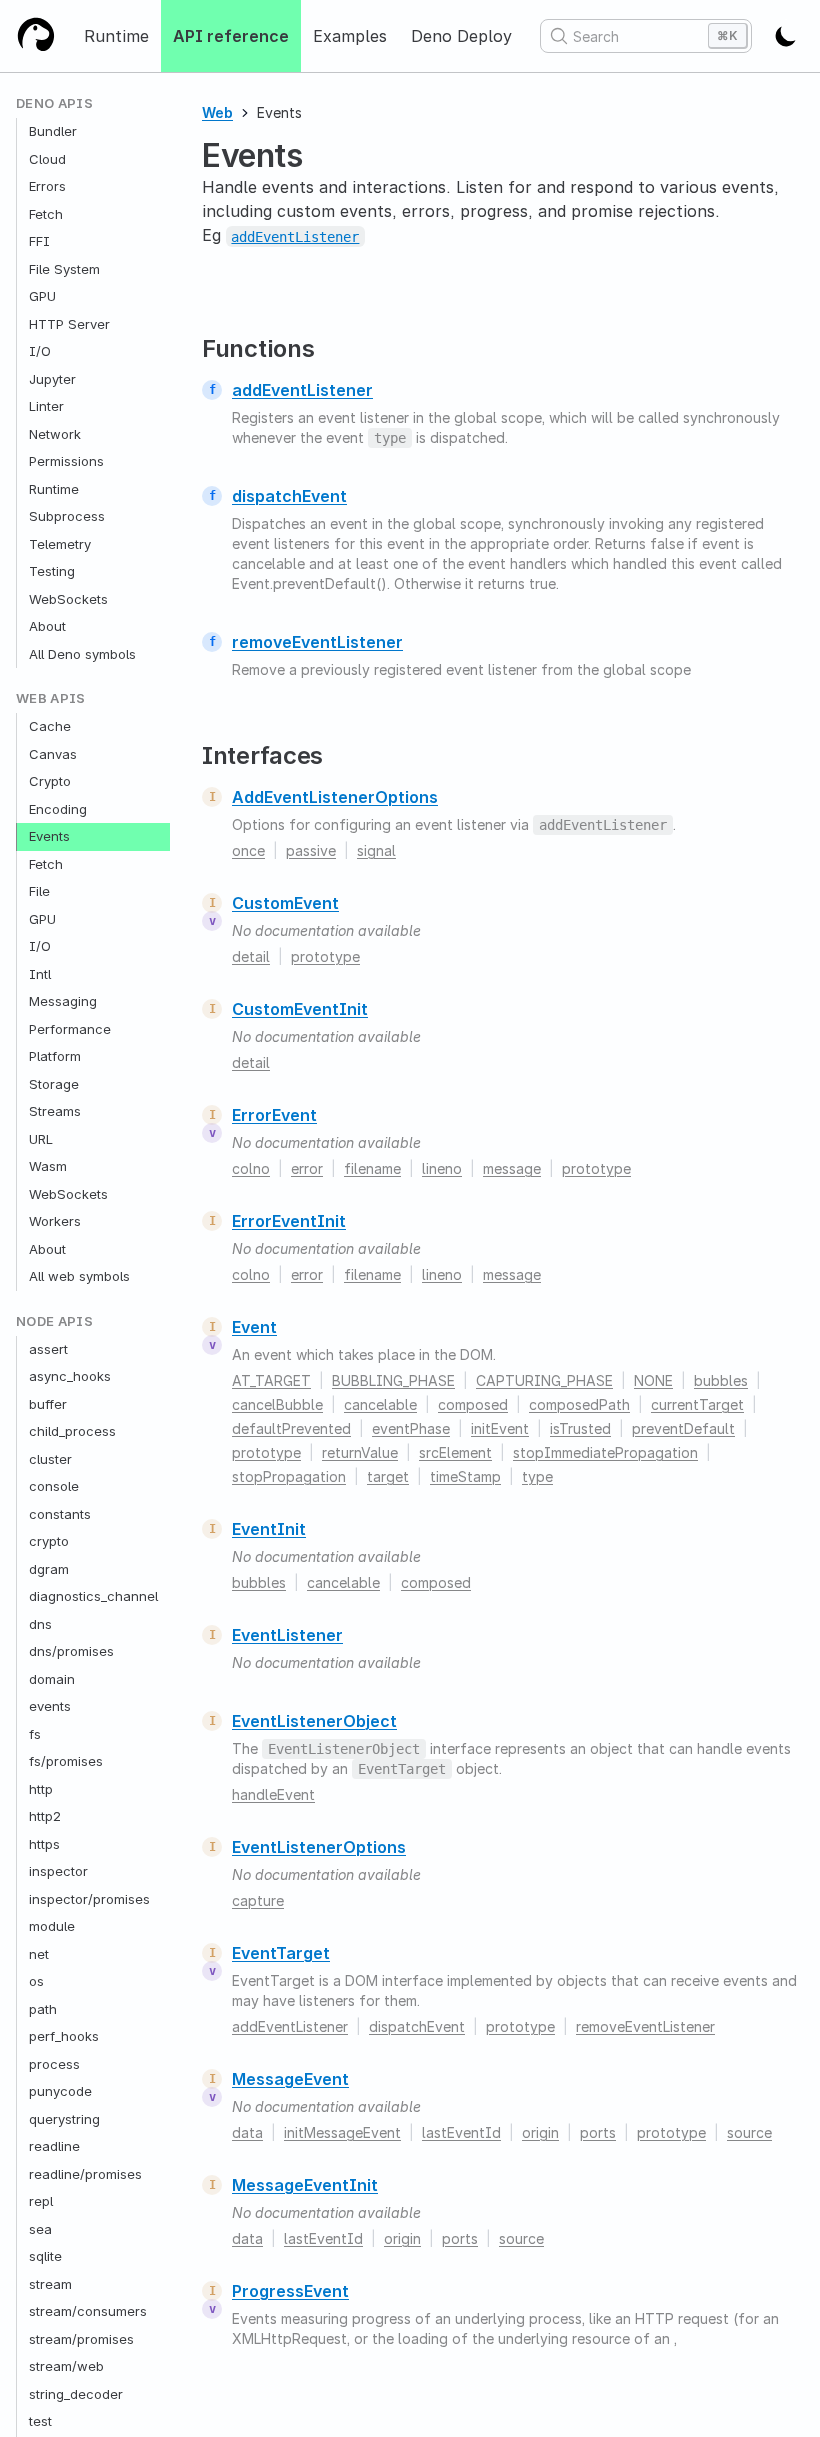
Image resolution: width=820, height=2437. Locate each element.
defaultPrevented (291, 1428)
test (40, 2421)
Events (49, 836)
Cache (50, 726)
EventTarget (281, 1953)
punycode (60, 2091)
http (41, 1789)
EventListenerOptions (319, 1847)
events (50, 1706)
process (54, 2064)
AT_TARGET (271, 1380)
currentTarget (697, 1404)
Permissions (66, 461)
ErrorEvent (274, 1115)
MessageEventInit (305, 2185)
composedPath (579, 1404)
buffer (48, 1404)
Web (217, 112)
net (39, 1954)
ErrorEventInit (289, 1221)
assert (48, 1349)
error (307, 1168)
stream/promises (81, 2339)
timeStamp (465, 1476)
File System (64, 269)
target (388, 1476)
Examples (350, 36)
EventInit (269, 1529)
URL (41, 1139)
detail (251, 956)
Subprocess (67, 516)
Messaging (63, 1001)
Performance (70, 1029)
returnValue (360, 1452)
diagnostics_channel (93, 1596)
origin (540, 2132)
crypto (49, 1541)
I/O (40, 351)
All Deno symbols (82, 654)
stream (50, 2284)
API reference (231, 36)
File (39, 891)
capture (258, 1900)
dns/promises (71, 1651)
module (52, 1926)
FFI (39, 241)
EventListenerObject (314, 1721)
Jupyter (52, 379)
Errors (47, 186)
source (749, 2132)
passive (311, 850)
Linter (46, 406)
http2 (45, 1816)
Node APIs (54, 1321)
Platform (55, 1056)
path (43, 2009)
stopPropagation (289, 1476)
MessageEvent (290, 2079)
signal (376, 850)
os (36, 1981)
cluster (50, 1459)
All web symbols (79, 1276)
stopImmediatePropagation (605, 1452)
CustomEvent (285, 903)
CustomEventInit (300, 1009)
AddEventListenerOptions (335, 797)
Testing (52, 571)
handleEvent (273, 1794)
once (248, 850)
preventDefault (683, 1428)
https (44, 1844)
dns (40, 1624)
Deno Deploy (461, 36)
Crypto (50, 781)
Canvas (53, 754)
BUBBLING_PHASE (393, 1380)
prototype (325, 956)
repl (41, 2201)
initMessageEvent (342, 2132)
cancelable (380, 1404)
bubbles (721, 1380)
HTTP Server (69, 324)
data (247, 2132)
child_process (72, 1431)
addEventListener (302, 390)
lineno (442, 1168)
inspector (58, 1871)
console (54, 1486)
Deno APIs (54, 103)
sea (40, 2229)
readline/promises (85, 2174)
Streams (55, 1111)
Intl (40, 974)
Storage (54, 1084)
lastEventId (461, 2132)
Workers (55, 1221)
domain (52, 1679)
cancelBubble (277, 1404)
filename (372, 1168)
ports (598, 2132)
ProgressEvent (290, 2291)
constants (60, 1514)
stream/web (66, 2366)
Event (254, 1327)
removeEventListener (317, 642)
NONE (653, 1380)
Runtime (116, 36)
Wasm (48, 1166)
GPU (42, 296)
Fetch (46, 214)
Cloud (47, 159)
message (512, 1168)
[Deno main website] (36, 36)
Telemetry (60, 544)
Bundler (53, 131)
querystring (64, 2119)
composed (473, 1404)
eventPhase (411, 1428)
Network (55, 434)
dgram (49, 1569)
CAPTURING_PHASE (544, 1380)
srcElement (455, 1452)
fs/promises (66, 1761)
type (537, 1476)
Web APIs (51, 698)
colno (251, 1168)
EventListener (287, 1635)
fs (35, 1734)
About (47, 626)
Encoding (58, 809)
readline (54, 2146)
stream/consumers (88, 2311)
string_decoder (76, 2394)
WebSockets (68, 599)
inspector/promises (89, 1899)
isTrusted (580, 1428)
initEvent (500, 1428)
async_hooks (70, 1376)
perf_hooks (64, 2036)
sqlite (45, 2256)
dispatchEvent (289, 496)
